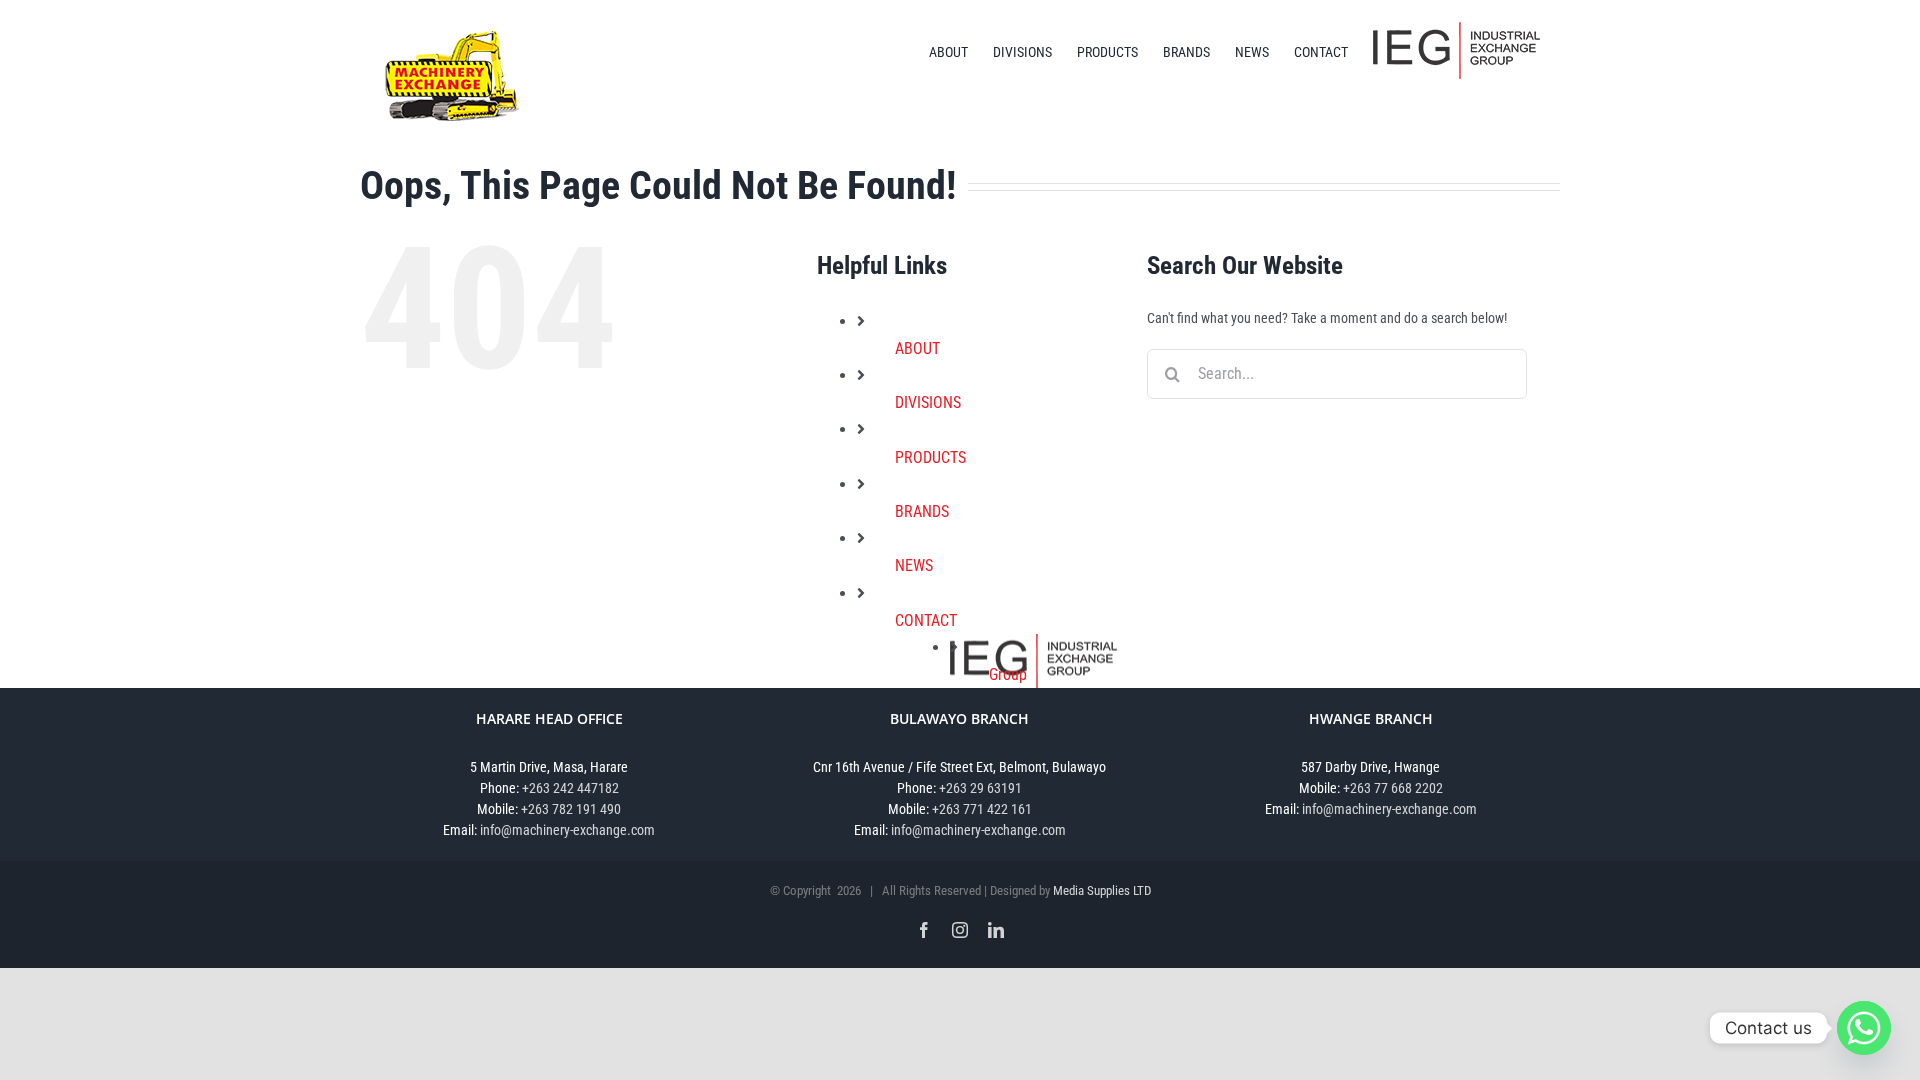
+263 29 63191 (980, 788)
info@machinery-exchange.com (567, 830)
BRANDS (922, 511)
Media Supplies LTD (1102, 890)
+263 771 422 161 (982, 809)
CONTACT (926, 620)
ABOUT (917, 348)
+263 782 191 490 (571, 809)
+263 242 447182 (570, 788)
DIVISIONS (928, 402)
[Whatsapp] (1864, 1028)
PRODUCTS (930, 457)
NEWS (914, 565)
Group (1008, 674)
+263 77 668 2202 (1393, 788)
